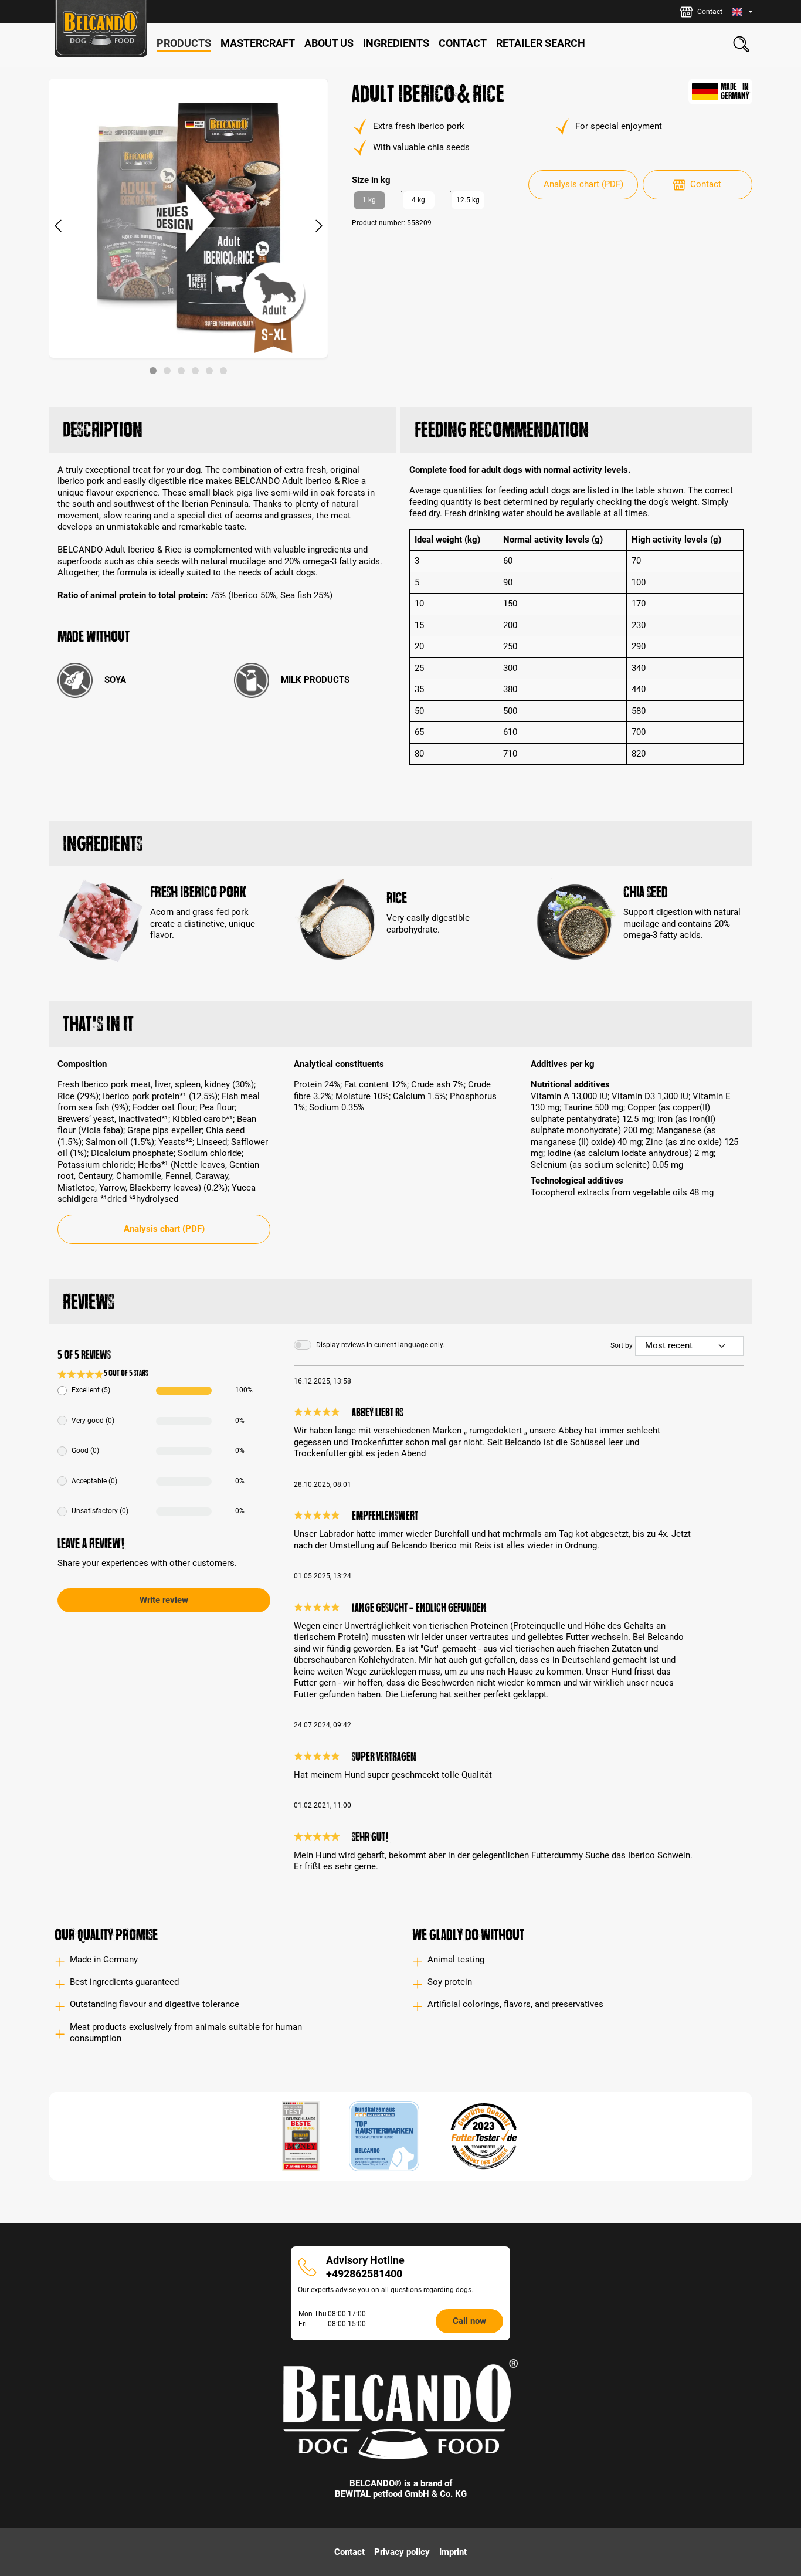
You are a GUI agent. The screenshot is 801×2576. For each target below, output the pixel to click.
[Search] (741, 44)
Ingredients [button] (103, 844)
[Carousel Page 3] (181, 371)
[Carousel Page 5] (209, 371)
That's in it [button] (98, 1024)
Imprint (453, 2552)
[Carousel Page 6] (223, 371)
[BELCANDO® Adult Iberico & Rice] (188, 218)
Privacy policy (402, 2552)
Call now (469, 2321)
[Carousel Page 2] (167, 371)
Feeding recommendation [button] (502, 430)
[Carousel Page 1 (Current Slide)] (153, 371)
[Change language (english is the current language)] (742, 12)
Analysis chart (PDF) (583, 184)
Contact (706, 184)
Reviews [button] (89, 1302)
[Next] (319, 227)
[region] (189, 226)
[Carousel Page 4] (195, 371)
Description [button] (103, 430)
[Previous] (57, 227)
